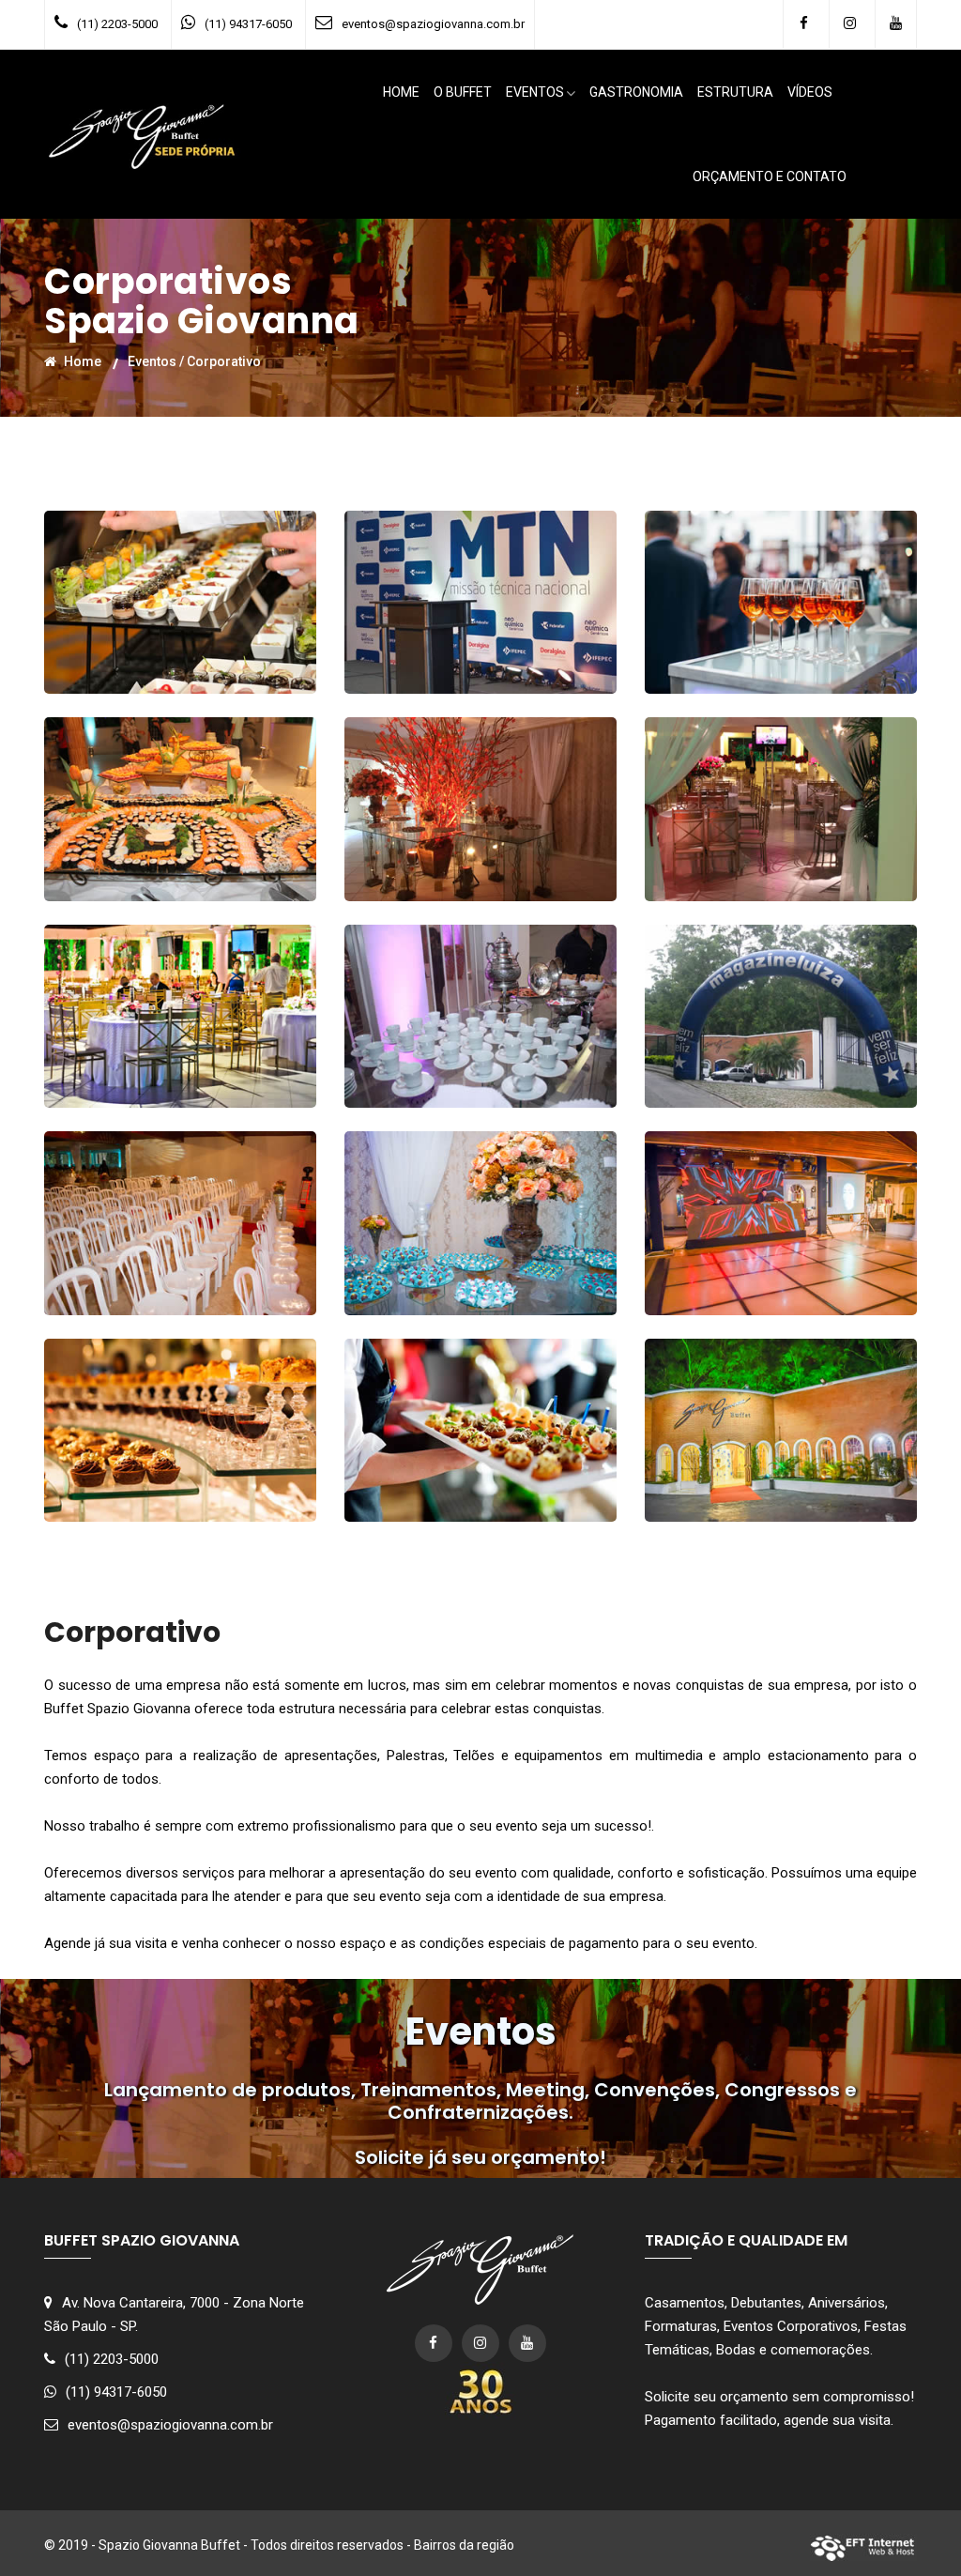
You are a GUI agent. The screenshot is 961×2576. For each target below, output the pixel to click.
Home (81, 361)
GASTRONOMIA (636, 92)
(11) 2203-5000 (117, 24)
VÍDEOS (810, 92)
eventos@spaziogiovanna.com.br (433, 24)
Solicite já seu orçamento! (480, 2157)
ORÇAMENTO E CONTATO (770, 176)
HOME (401, 92)
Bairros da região (464, 2545)
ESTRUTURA (735, 92)
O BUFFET (463, 92)
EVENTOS (535, 92)
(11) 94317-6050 (248, 24)
